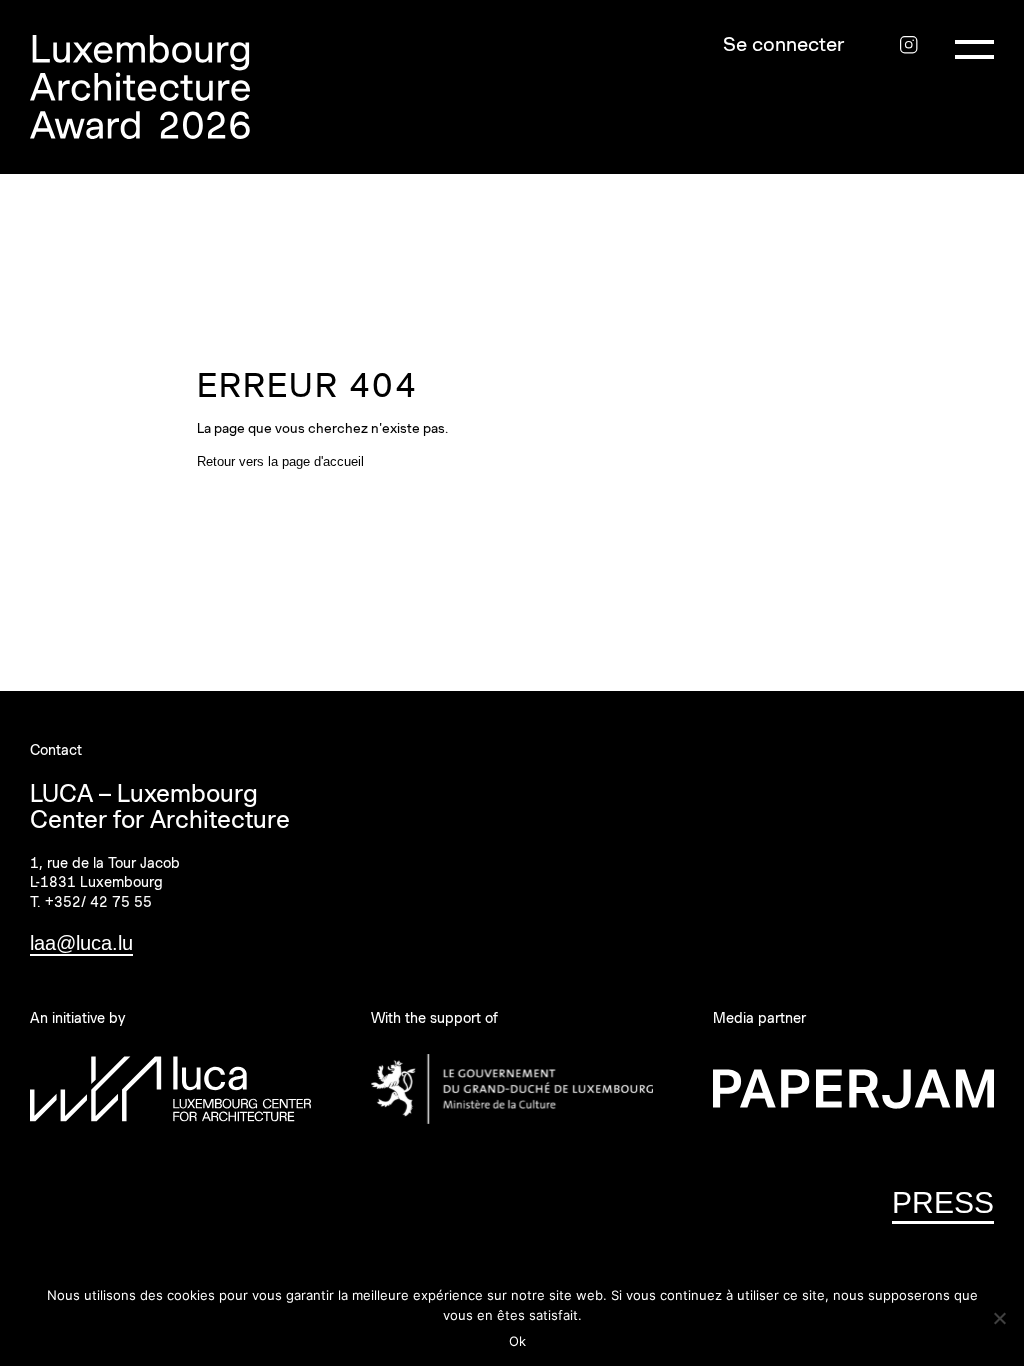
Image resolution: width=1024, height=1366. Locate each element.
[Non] (999, 1318)
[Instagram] (908, 44)
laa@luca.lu (81, 943)
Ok (517, 1341)
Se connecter (783, 44)
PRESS (943, 1202)
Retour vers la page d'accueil (280, 461)
